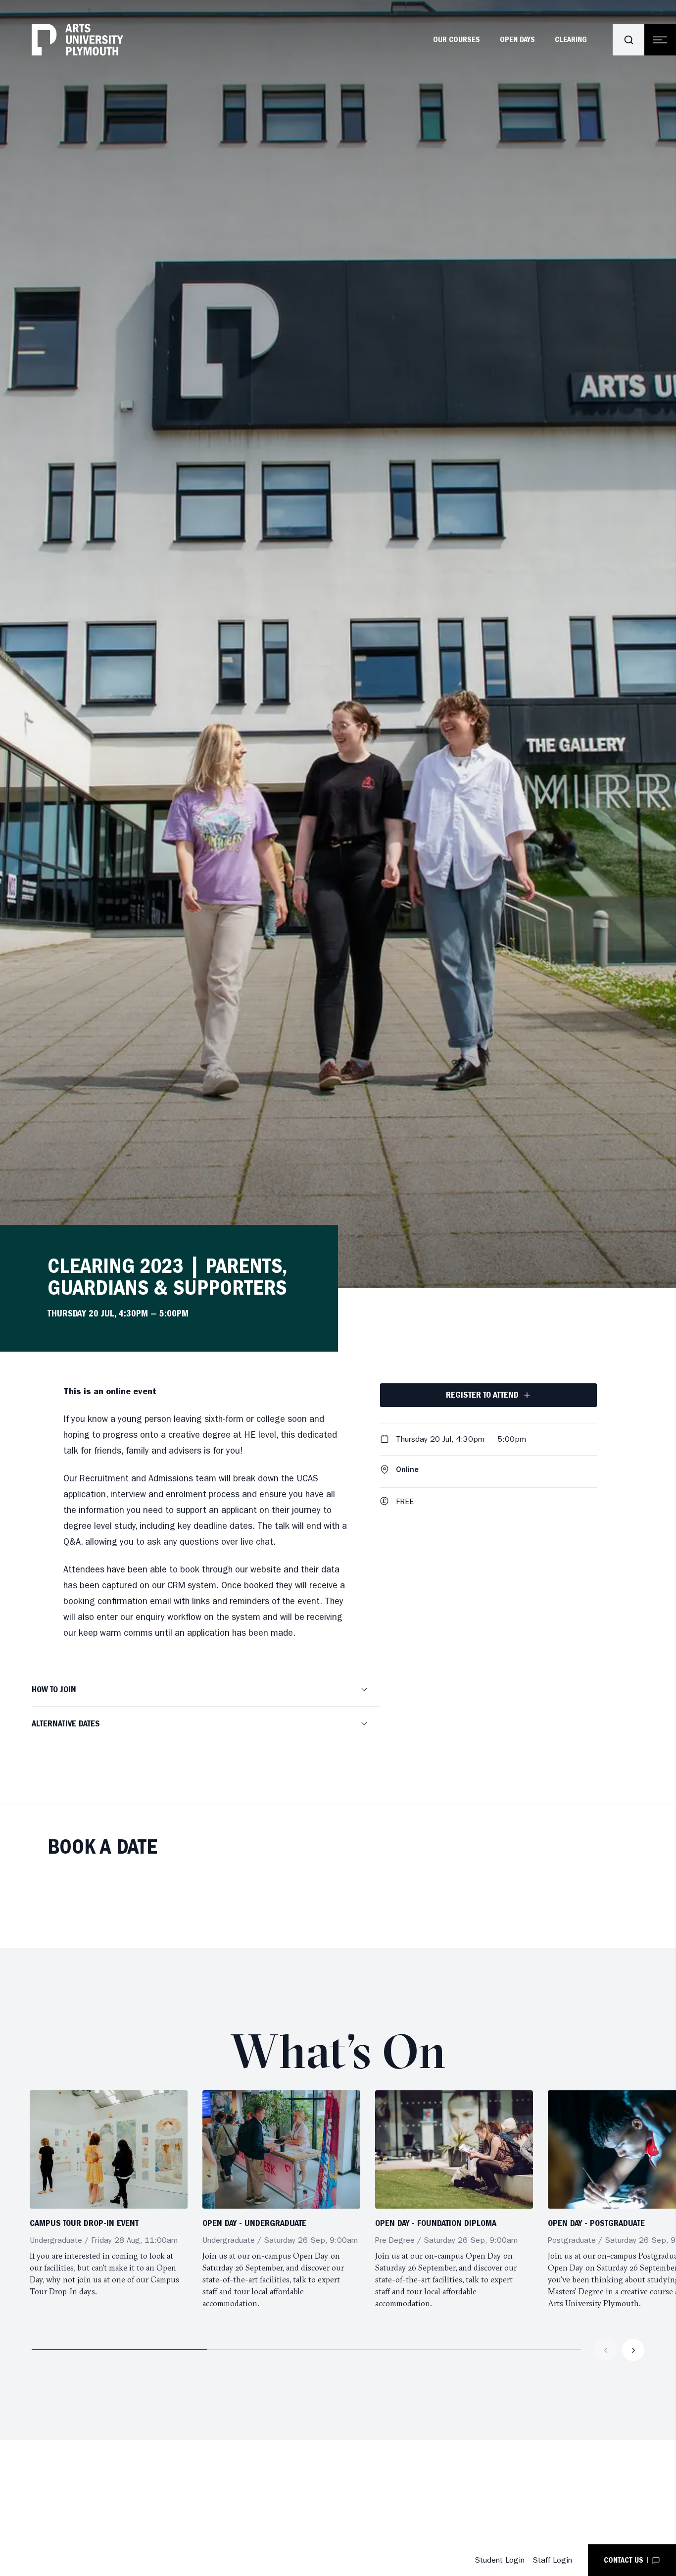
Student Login (500, 2560)
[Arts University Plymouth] (77, 40)
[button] (206, 1690)
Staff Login (552, 2560)
